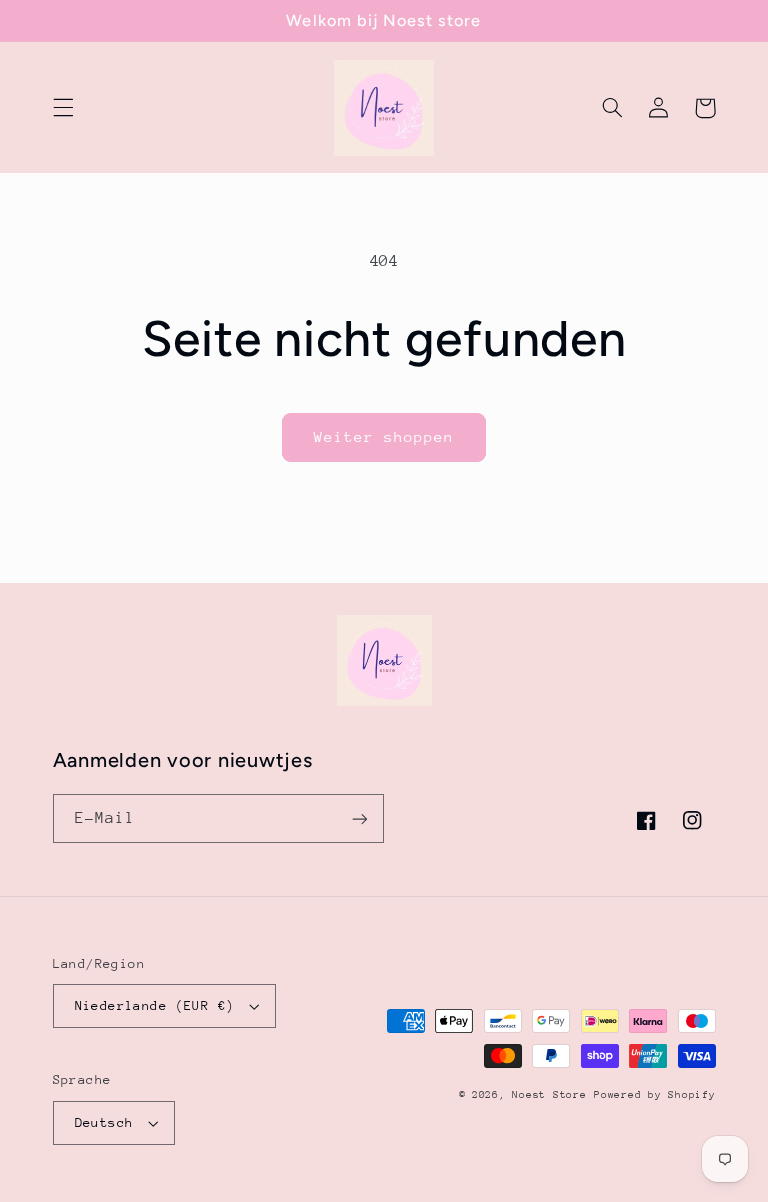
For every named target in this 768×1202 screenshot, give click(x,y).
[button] (63, 108)
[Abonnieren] (360, 818)
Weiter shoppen (384, 436)
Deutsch (104, 1122)
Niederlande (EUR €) (155, 1005)
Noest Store (549, 1095)
